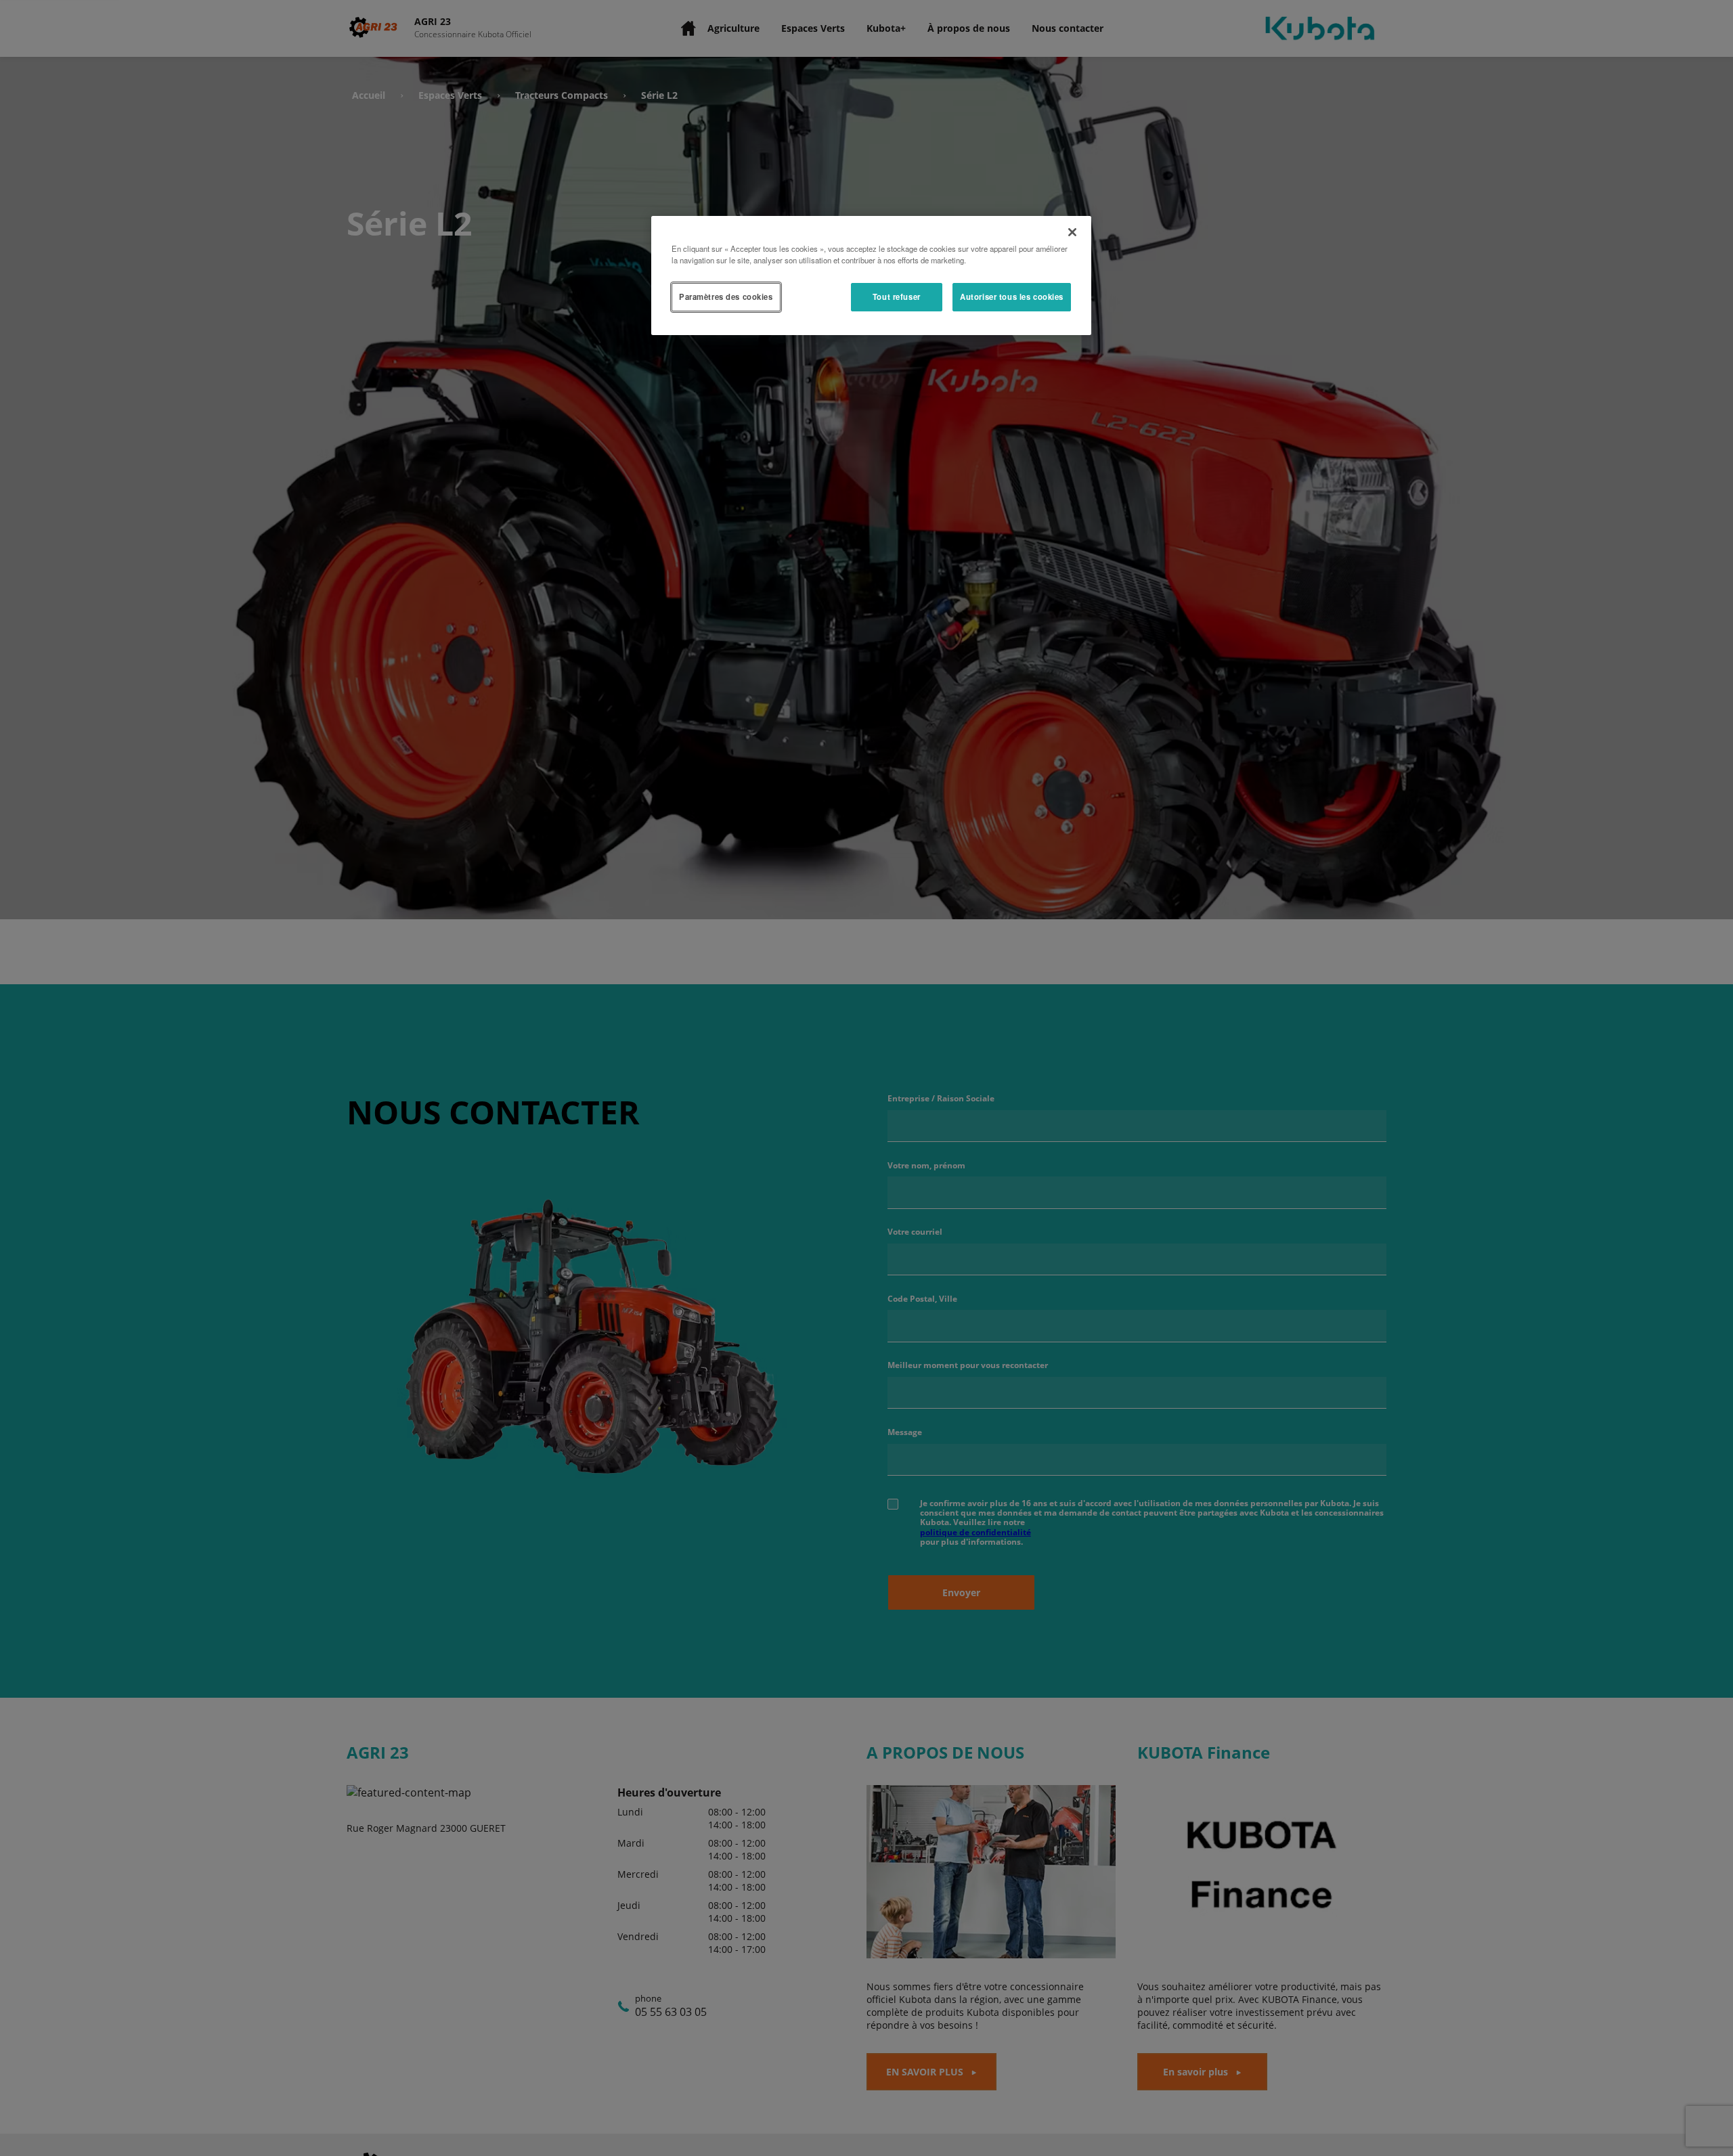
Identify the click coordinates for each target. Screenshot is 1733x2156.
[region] (871, 276)
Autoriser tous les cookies (1012, 296)
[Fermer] (1072, 232)
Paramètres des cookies (726, 296)
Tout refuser (897, 296)
